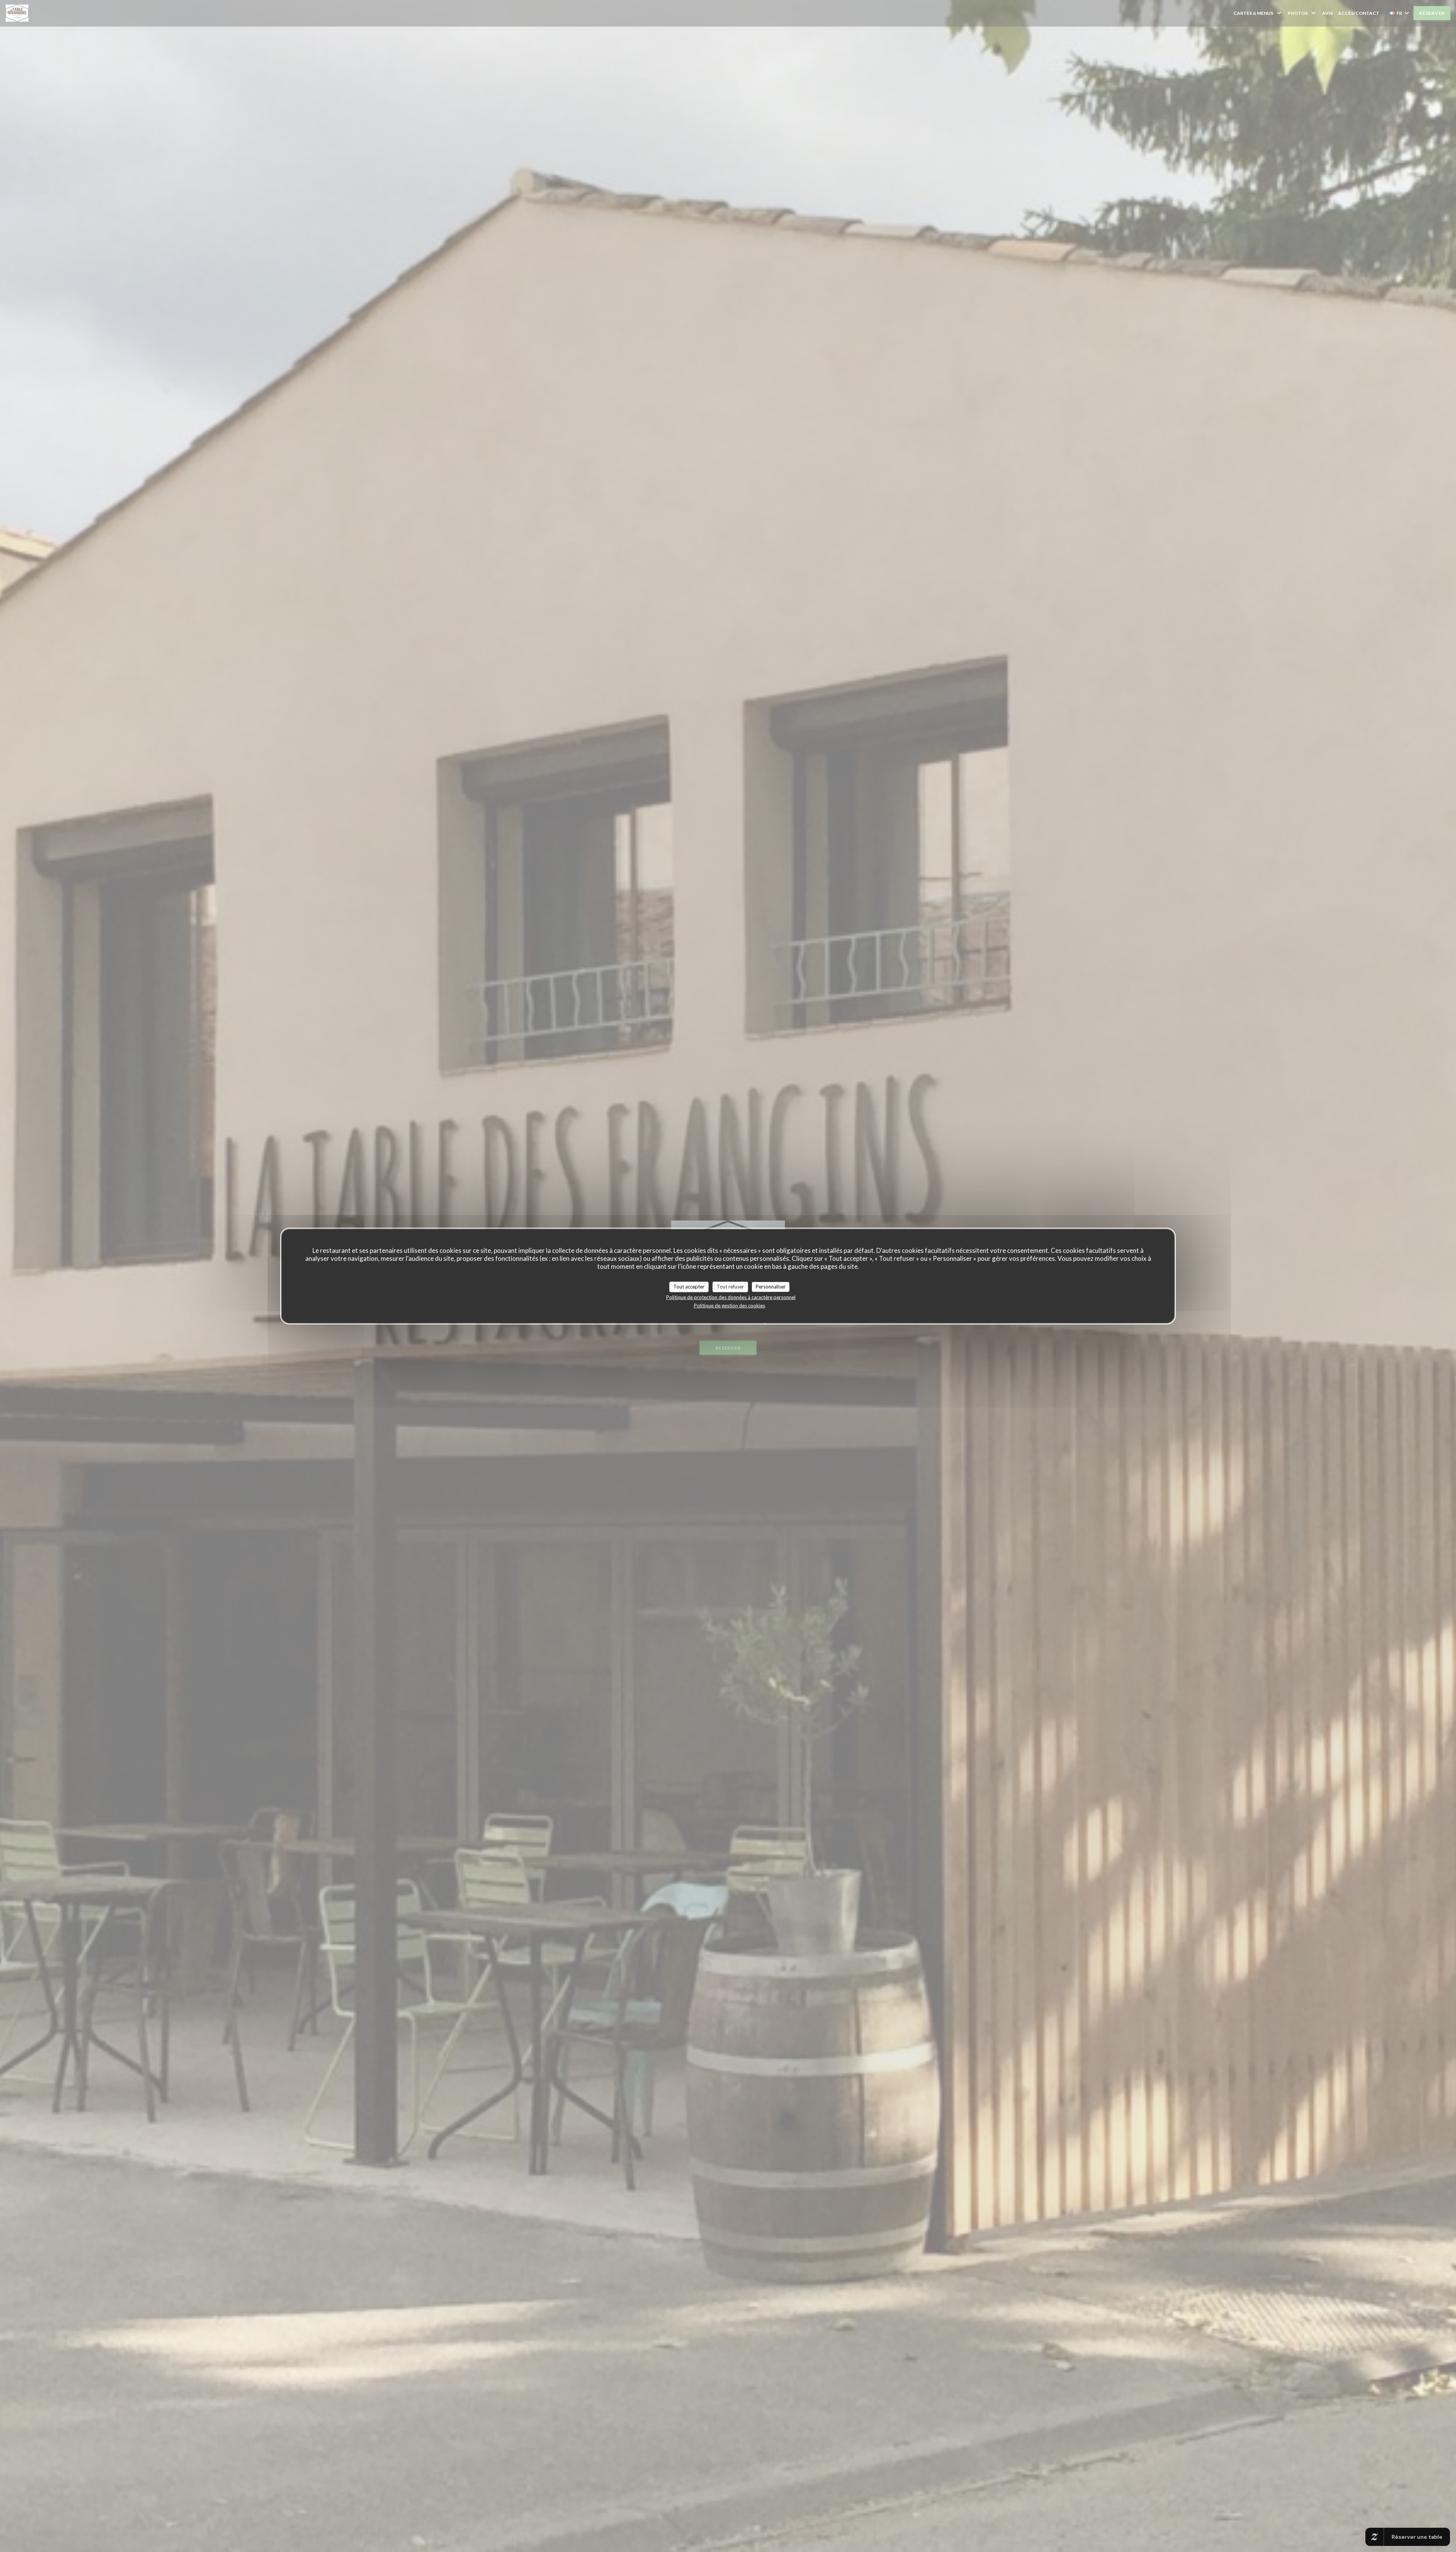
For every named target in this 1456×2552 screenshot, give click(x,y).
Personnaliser (771, 1287)
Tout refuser (730, 1287)
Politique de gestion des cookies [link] (730, 1305)
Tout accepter (689, 1287)
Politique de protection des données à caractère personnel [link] (731, 1297)
